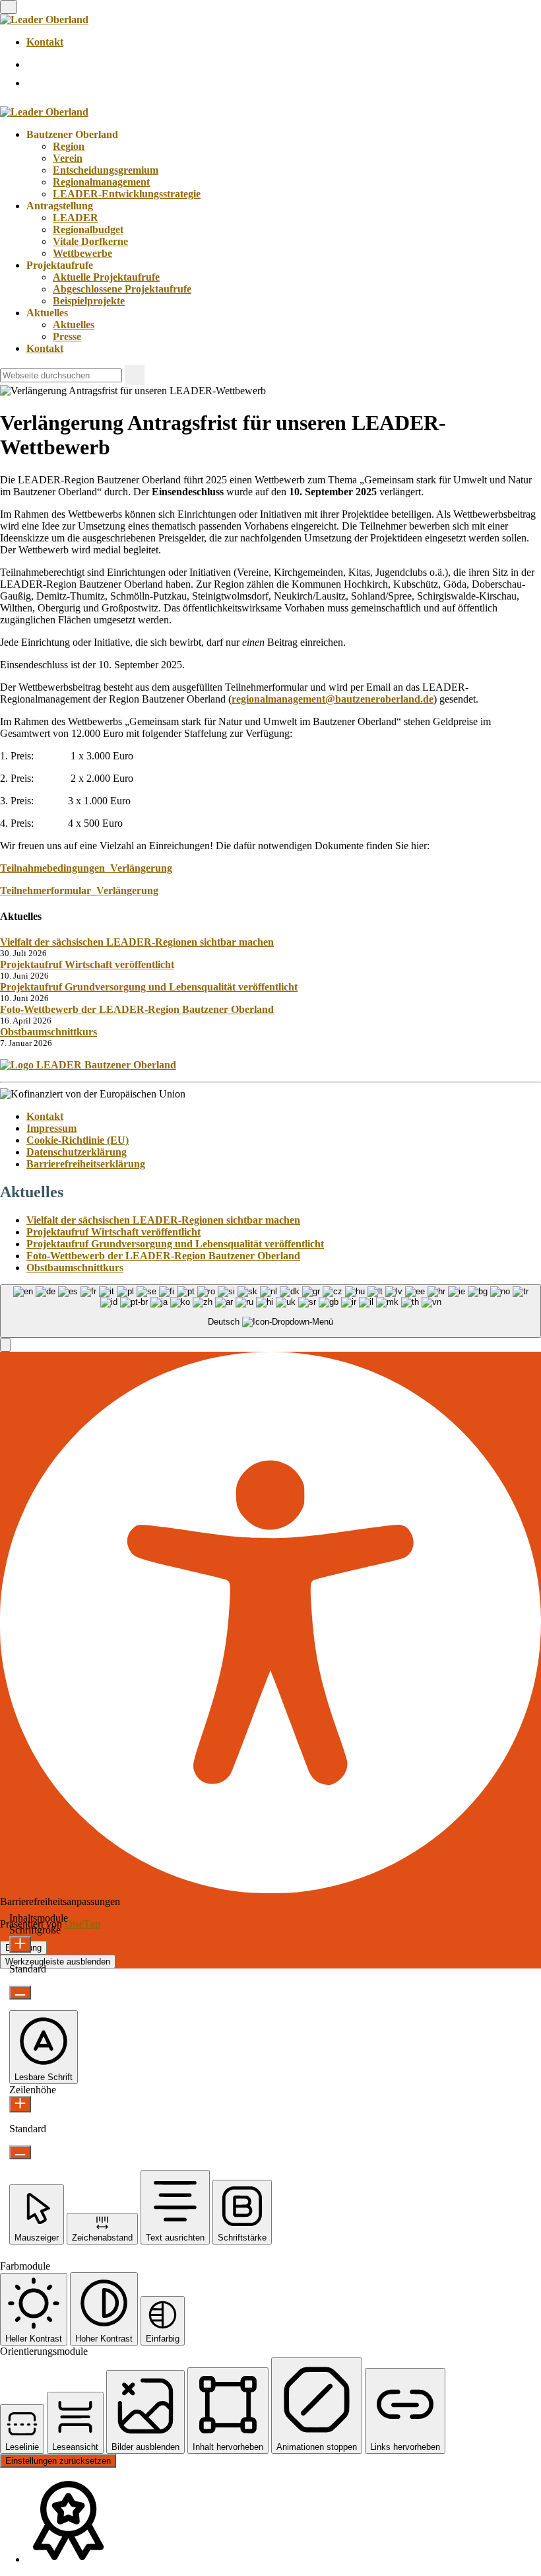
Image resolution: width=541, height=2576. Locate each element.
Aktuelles (74, 325)
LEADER (76, 218)
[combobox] (270, 1311)
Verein (68, 158)
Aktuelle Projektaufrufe (106, 277)
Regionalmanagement (101, 182)
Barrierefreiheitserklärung (86, 1164)
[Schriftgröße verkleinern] (20, 1993)
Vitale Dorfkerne (90, 241)
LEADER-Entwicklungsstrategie (127, 194)
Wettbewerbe (82, 253)
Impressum (51, 1128)
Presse (67, 336)
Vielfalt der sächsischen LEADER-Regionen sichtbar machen (137, 942)
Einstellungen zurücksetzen (58, 2461)
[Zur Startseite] (44, 19)
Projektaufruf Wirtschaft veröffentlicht (87, 964)
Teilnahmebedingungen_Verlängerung (86, 868)
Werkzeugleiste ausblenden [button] (58, 1962)
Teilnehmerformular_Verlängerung (79, 890)
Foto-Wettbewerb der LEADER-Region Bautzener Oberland (137, 1009)
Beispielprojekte (89, 301)
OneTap (83, 1924)
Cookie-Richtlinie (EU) (78, 1140)
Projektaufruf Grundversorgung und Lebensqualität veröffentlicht (149, 987)
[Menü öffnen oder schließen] (9, 7)
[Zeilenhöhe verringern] (20, 2152)
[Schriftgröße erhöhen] (20, 1944)
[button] (5, 1345)
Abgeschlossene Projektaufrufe (122, 289)
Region (69, 146)
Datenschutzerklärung (77, 1152)
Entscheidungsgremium (106, 170)
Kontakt (45, 42)
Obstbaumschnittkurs (48, 1032)
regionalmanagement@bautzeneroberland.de (333, 699)
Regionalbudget (88, 229)
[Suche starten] (135, 375)
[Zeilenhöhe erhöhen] (20, 2104)
